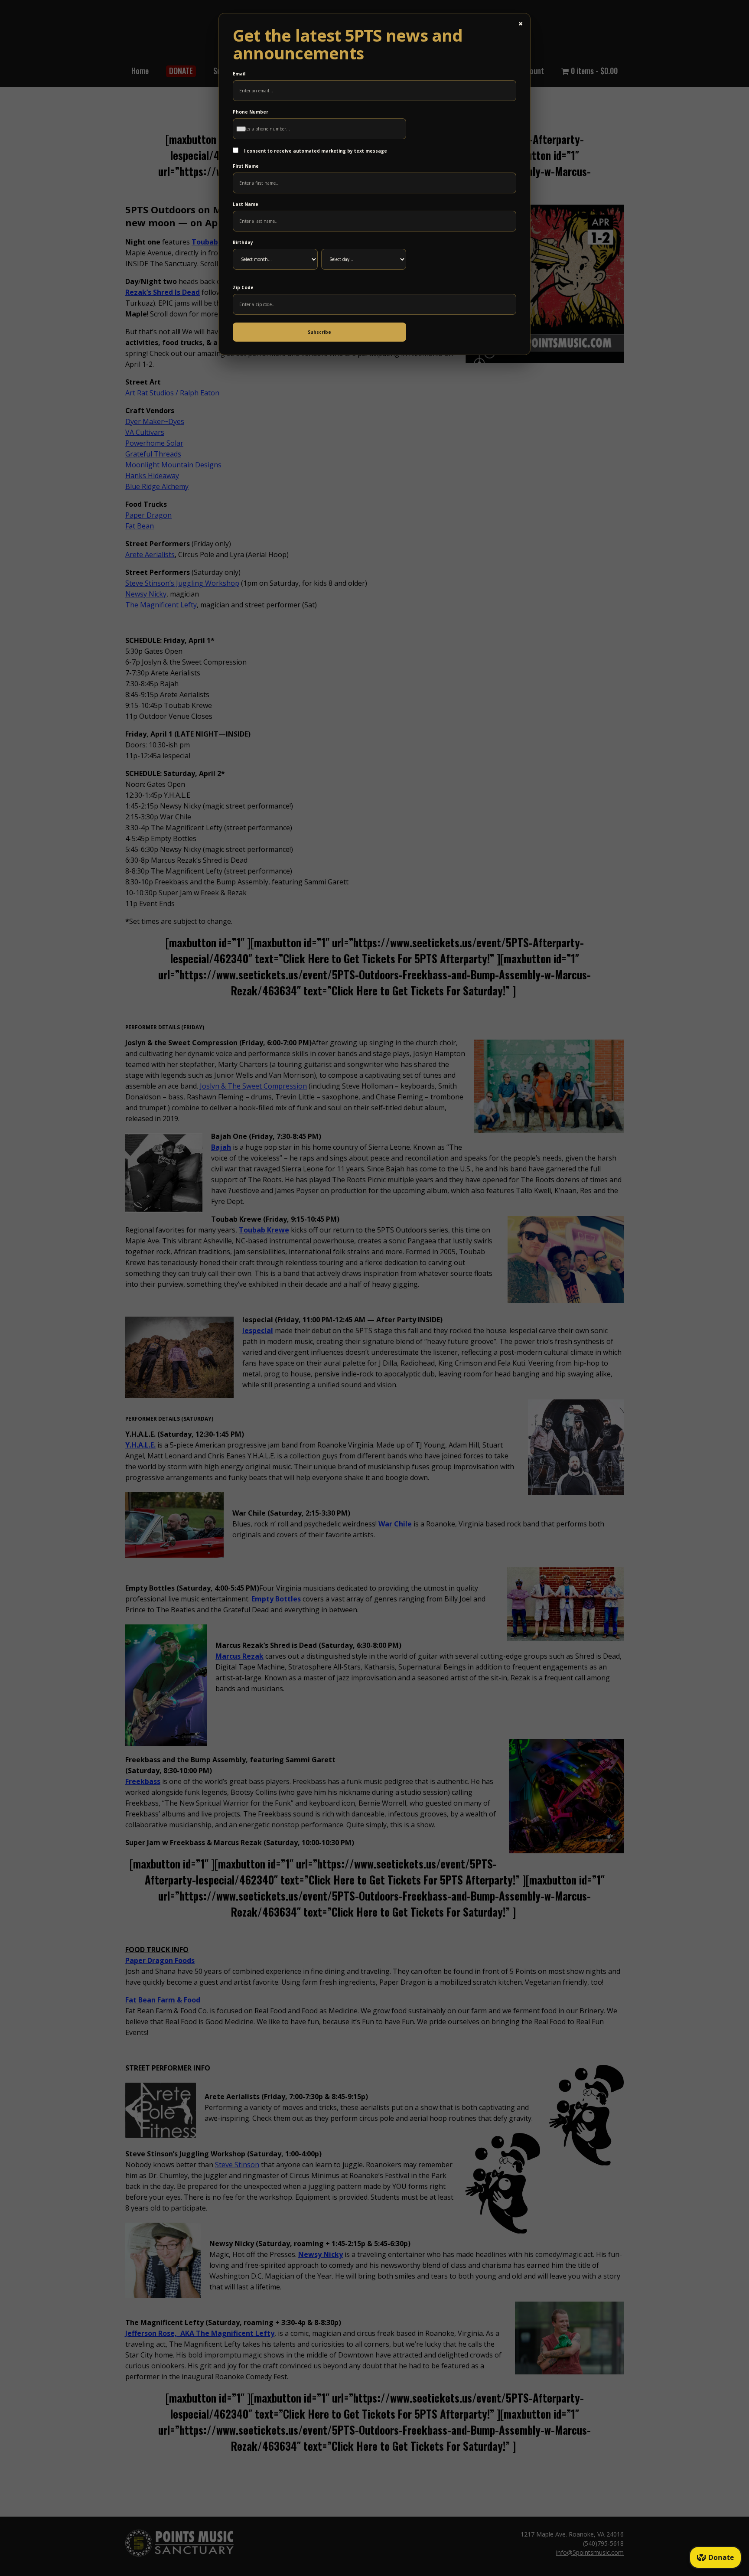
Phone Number (251, 112)
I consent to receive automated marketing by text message (315, 151)
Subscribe (319, 332)
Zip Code (243, 287)
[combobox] (243, 129)
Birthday (243, 242)
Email (239, 74)
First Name (246, 166)
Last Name (246, 204)
